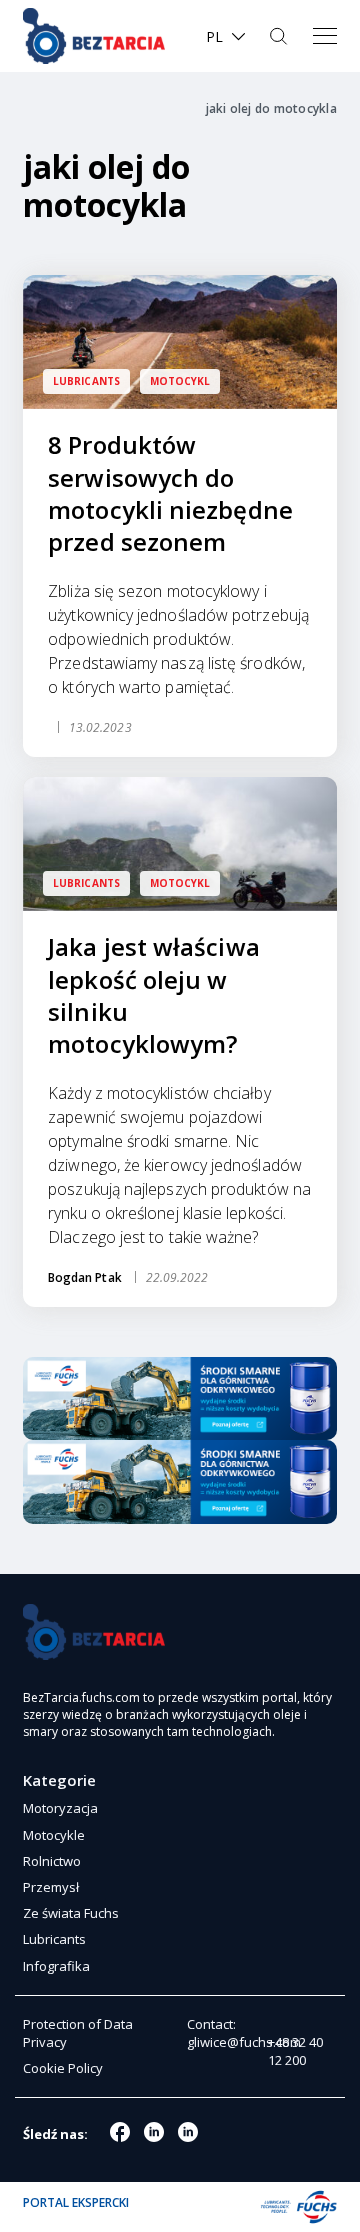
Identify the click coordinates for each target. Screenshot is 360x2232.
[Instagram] (154, 2132)
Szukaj (280, 36)
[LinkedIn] (188, 2132)
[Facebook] (120, 2132)
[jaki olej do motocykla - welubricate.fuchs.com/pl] (94, 36)
